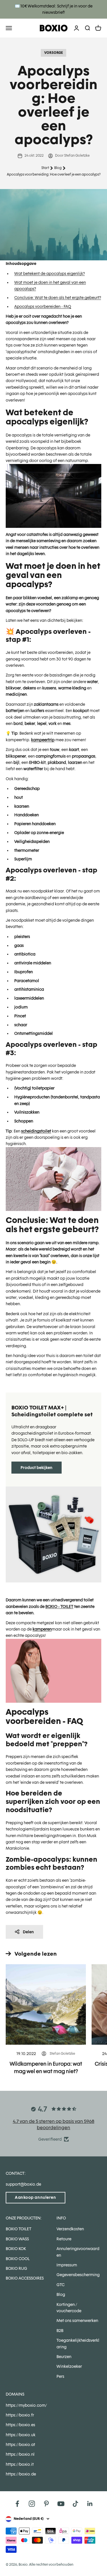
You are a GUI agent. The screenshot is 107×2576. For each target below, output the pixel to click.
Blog (58, 168)
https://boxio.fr (20, 2415)
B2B (60, 2331)
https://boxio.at (20, 2445)
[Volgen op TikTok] (75, 2504)
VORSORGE (53, 53)
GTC (60, 2285)
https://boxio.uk (21, 2435)
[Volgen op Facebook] (17, 2504)
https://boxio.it (20, 2464)
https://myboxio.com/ (26, 2405)
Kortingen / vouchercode (69, 2308)
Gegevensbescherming (78, 2275)
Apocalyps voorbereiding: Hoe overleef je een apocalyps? (54, 174)
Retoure (64, 2239)
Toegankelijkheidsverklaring (78, 2343)
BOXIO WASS (17, 2239)
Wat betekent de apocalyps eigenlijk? (50, 274)
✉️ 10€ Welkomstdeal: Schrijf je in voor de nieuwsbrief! (54, 9)
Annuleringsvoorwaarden (78, 2252)
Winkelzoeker (69, 2366)
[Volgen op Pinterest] (46, 2504)
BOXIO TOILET (19, 2229)
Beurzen (64, 2357)
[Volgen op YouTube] (61, 2504)
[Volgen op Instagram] (32, 2504)
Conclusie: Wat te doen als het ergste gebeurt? (58, 298)
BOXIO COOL (18, 2259)
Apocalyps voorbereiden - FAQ (43, 306)
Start (45, 168)
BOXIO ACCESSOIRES (25, 2278)
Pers (60, 2376)
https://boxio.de (21, 2474)
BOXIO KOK (16, 2249)
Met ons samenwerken (77, 2321)
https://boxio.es (20, 2425)
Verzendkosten (70, 2229)
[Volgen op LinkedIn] (90, 2504)
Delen (28, 1932)
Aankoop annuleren (36, 2197)
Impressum (67, 2265)
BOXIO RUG (16, 2268)
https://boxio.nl (20, 2454)
